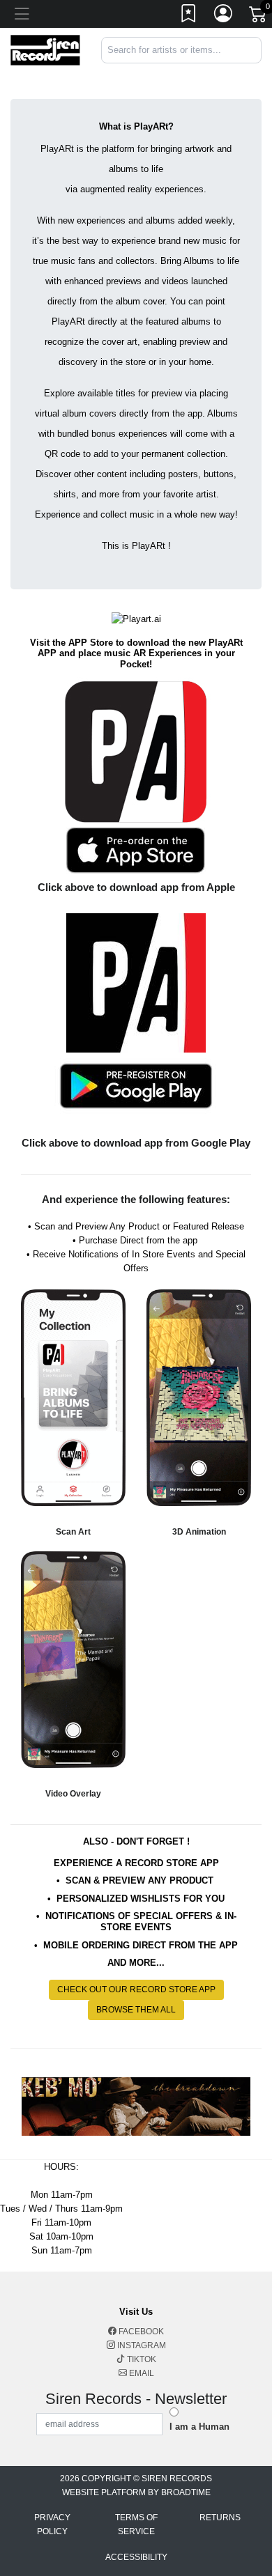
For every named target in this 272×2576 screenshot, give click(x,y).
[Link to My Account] (224, 16)
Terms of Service (136, 2524)
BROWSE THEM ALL (136, 2010)
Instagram (141, 2345)
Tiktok (141, 2359)
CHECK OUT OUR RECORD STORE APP (136, 1989)
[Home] (45, 49)
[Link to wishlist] (189, 16)
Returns (220, 2517)
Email (141, 2373)
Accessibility (136, 2557)
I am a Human (199, 2427)
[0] (259, 17)
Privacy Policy (52, 2524)
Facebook (140, 2331)
